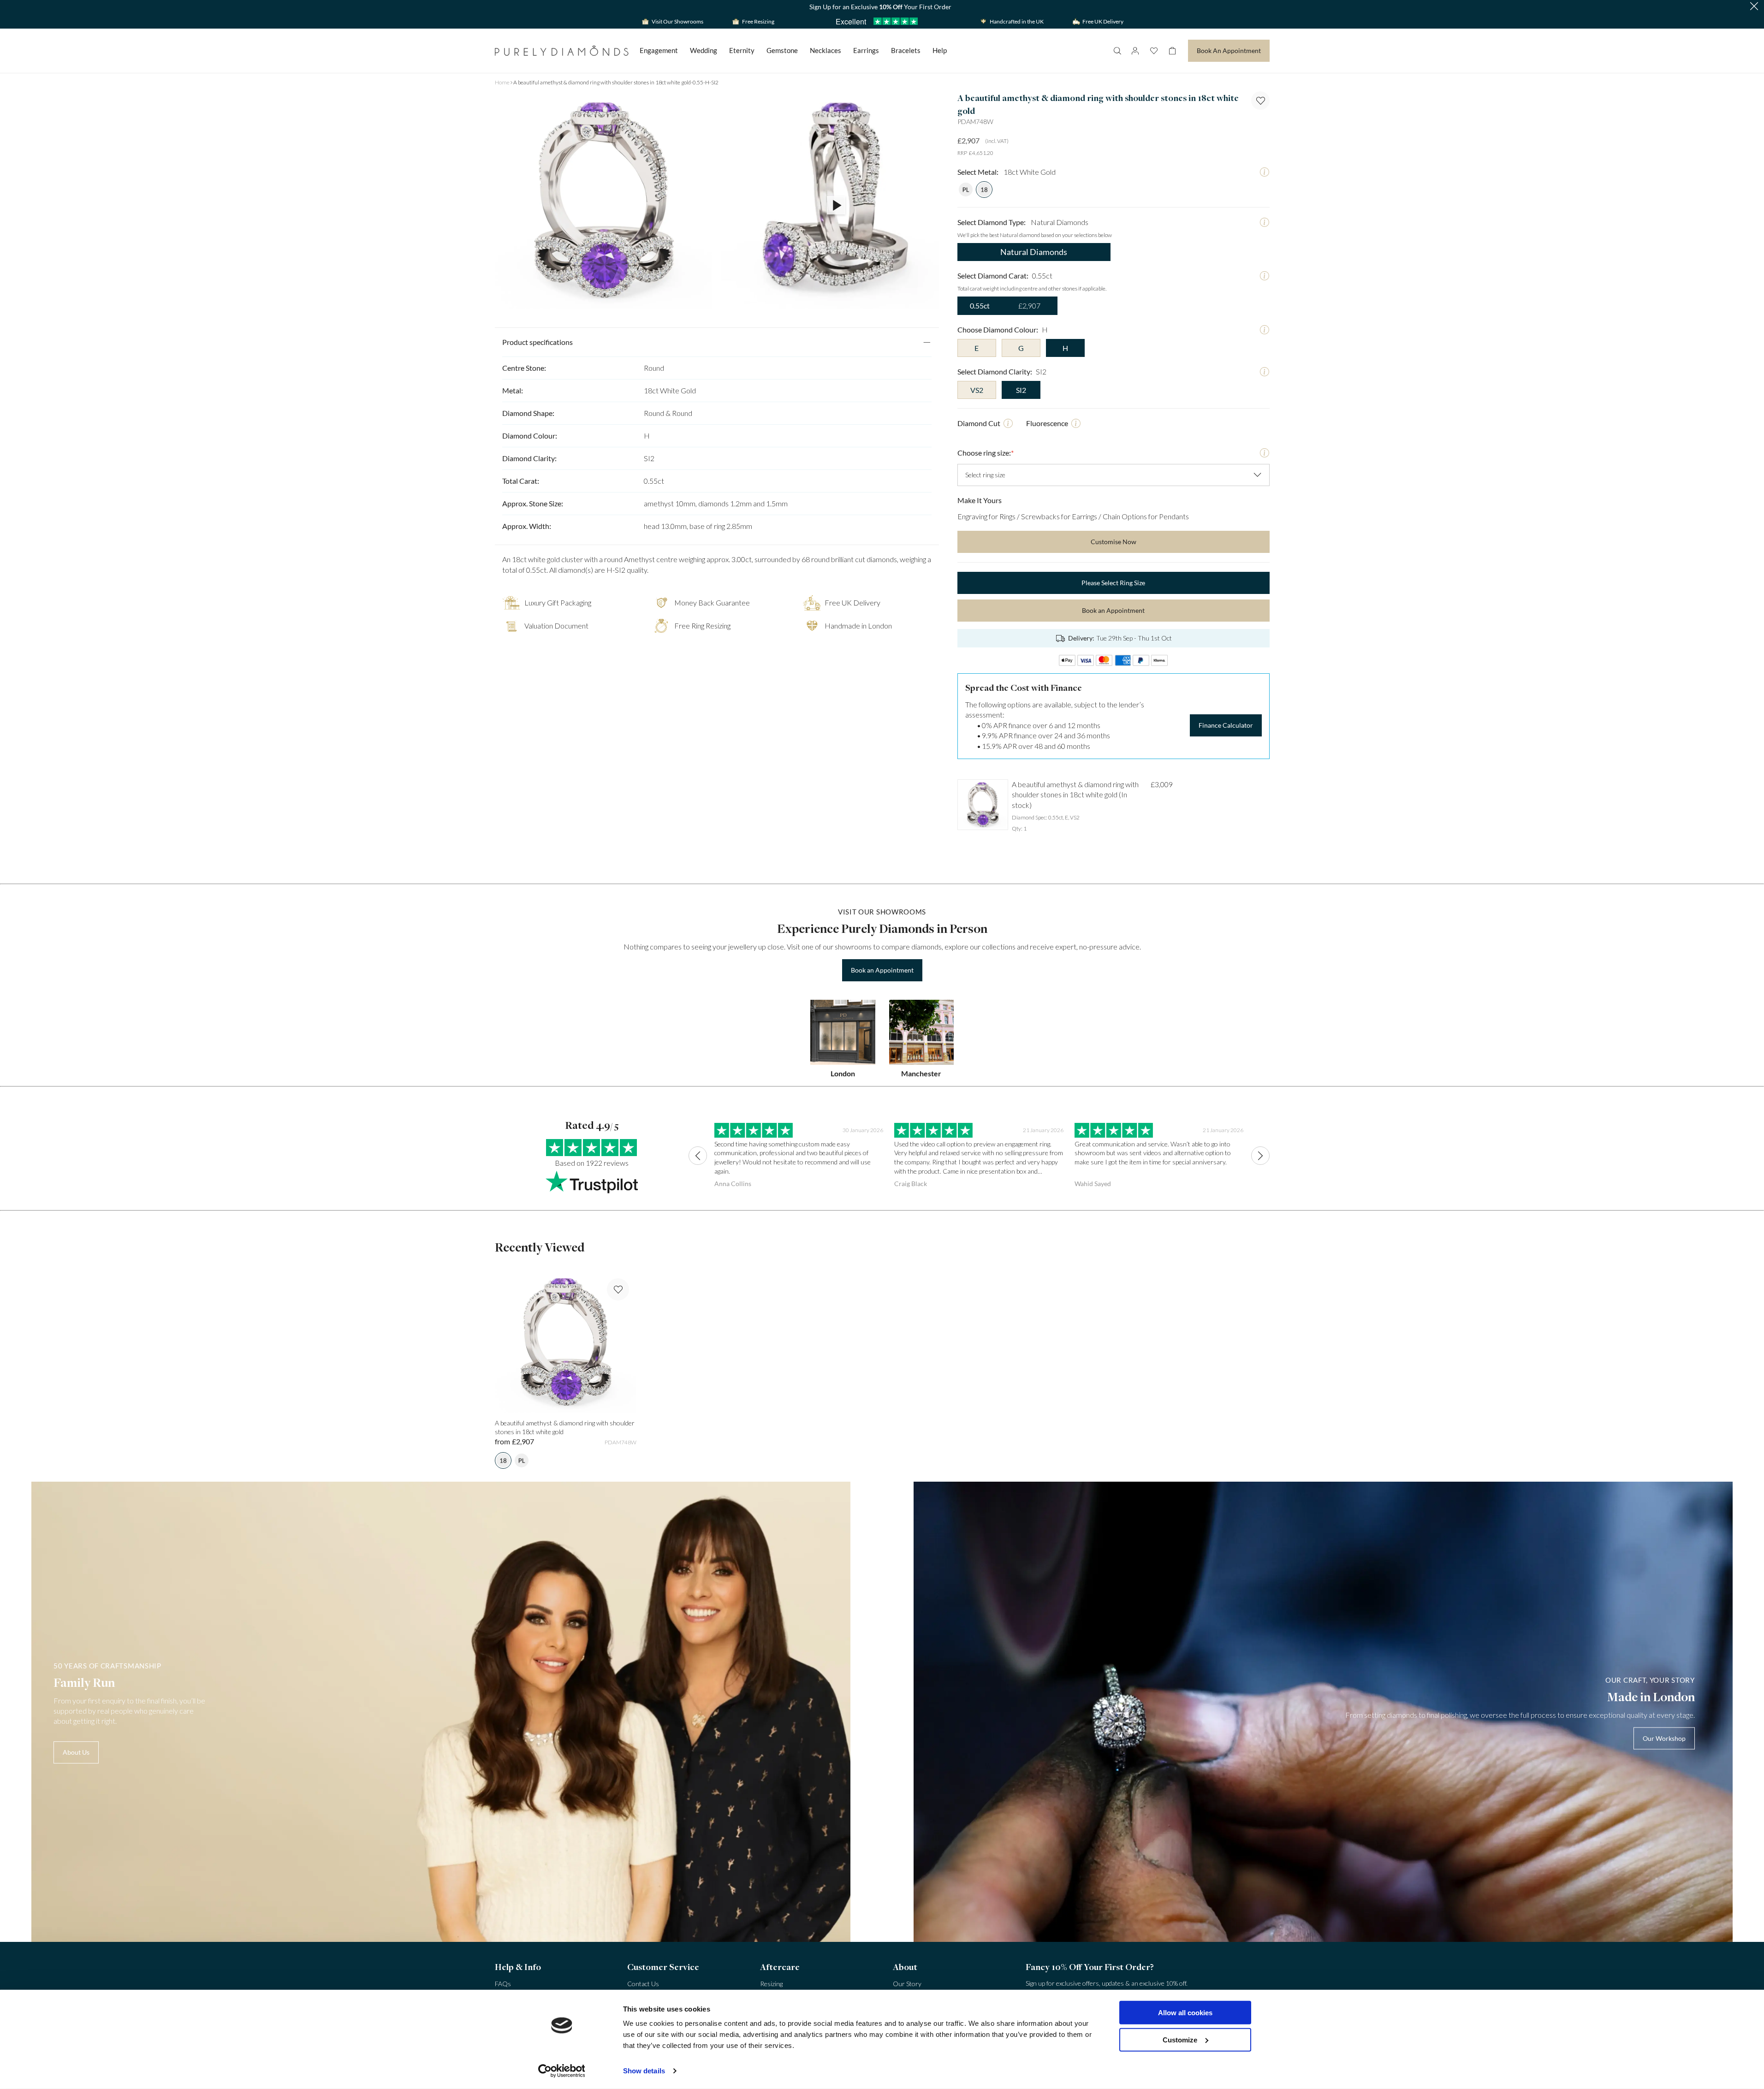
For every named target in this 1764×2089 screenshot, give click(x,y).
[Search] (1117, 51)
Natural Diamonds (1034, 252)
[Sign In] (1135, 51)
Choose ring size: (986, 453)
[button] (1754, 7)
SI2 (1021, 390)
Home (502, 82)
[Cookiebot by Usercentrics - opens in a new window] (561, 2071)
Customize (1180, 2039)
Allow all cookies (1185, 2013)
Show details (644, 2071)
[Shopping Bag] (1172, 51)
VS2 (977, 390)
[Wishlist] (1154, 51)
